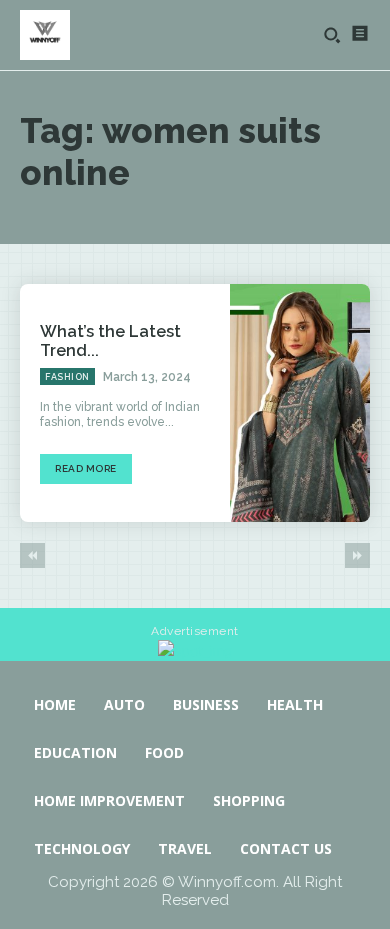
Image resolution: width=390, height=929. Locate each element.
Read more (86, 468)
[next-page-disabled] (357, 555)
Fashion (67, 377)
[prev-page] (32, 555)
